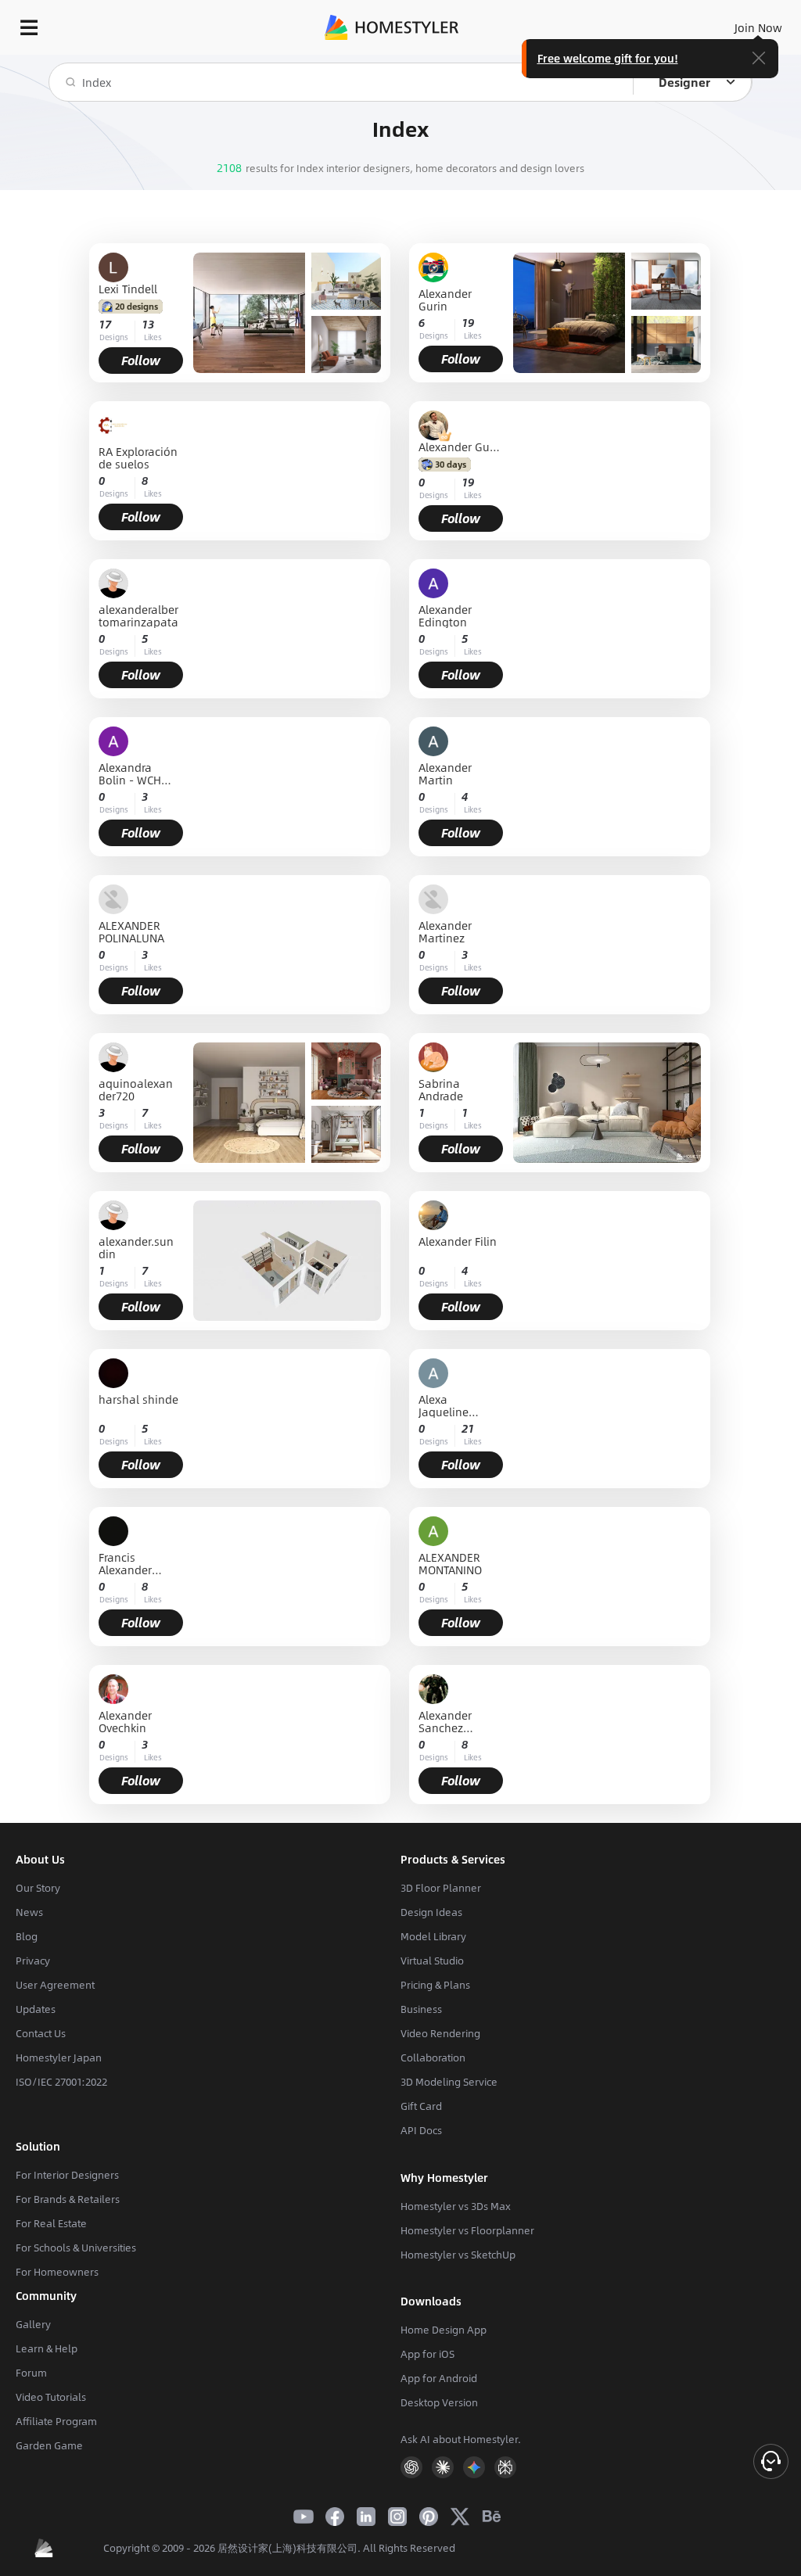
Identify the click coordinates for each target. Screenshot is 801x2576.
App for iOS (427, 2354)
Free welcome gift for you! (608, 58)
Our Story (38, 1888)
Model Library (433, 1936)
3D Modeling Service (449, 2082)
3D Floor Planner (441, 1888)
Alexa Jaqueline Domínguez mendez (449, 1405)
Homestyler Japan (59, 2058)
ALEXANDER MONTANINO (450, 1563)
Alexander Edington (445, 615)
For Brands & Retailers (68, 2199)
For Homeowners (57, 2272)
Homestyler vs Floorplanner (467, 2230)
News (29, 1912)
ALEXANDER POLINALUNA (131, 931)
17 (105, 324)
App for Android (439, 2378)
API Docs (421, 2130)
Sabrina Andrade (441, 1089)
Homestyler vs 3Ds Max (456, 2206)
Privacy (33, 1961)
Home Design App (444, 2330)
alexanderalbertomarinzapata (138, 615)
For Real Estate (51, 2223)
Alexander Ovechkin (125, 1721)
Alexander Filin (458, 1242)
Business (421, 2009)
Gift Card (421, 2106)
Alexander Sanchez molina (445, 1721)
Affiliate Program (56, 2421)
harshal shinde (138, 1400)
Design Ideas (431, 1912)
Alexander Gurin (445, 300)
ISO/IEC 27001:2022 (61, 2082)
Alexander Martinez (445, 931)
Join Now (758, 27)
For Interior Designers (67, 2175)
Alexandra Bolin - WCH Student (130, 773)
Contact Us (41, 2033)
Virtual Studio (432, 1961)
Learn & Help (47, 2348)
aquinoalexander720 (136, 1089)
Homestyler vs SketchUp (458, 2255)
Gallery (33, 2324)
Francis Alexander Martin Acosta (135, 1563)
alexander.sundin (136, 1247)
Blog (27, 1936)
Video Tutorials (51, 2397)
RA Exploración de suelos (138, 457)
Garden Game (49, 2445)
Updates (36, 2009)
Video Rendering (440, 2033)
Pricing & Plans (435, 1985)
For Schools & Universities (76, 2248)
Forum (31, 2373)
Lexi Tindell (128, 289)
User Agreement (55, 1985)
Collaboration (433, 2058)
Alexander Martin (445, 773)
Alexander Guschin (461, 447)
